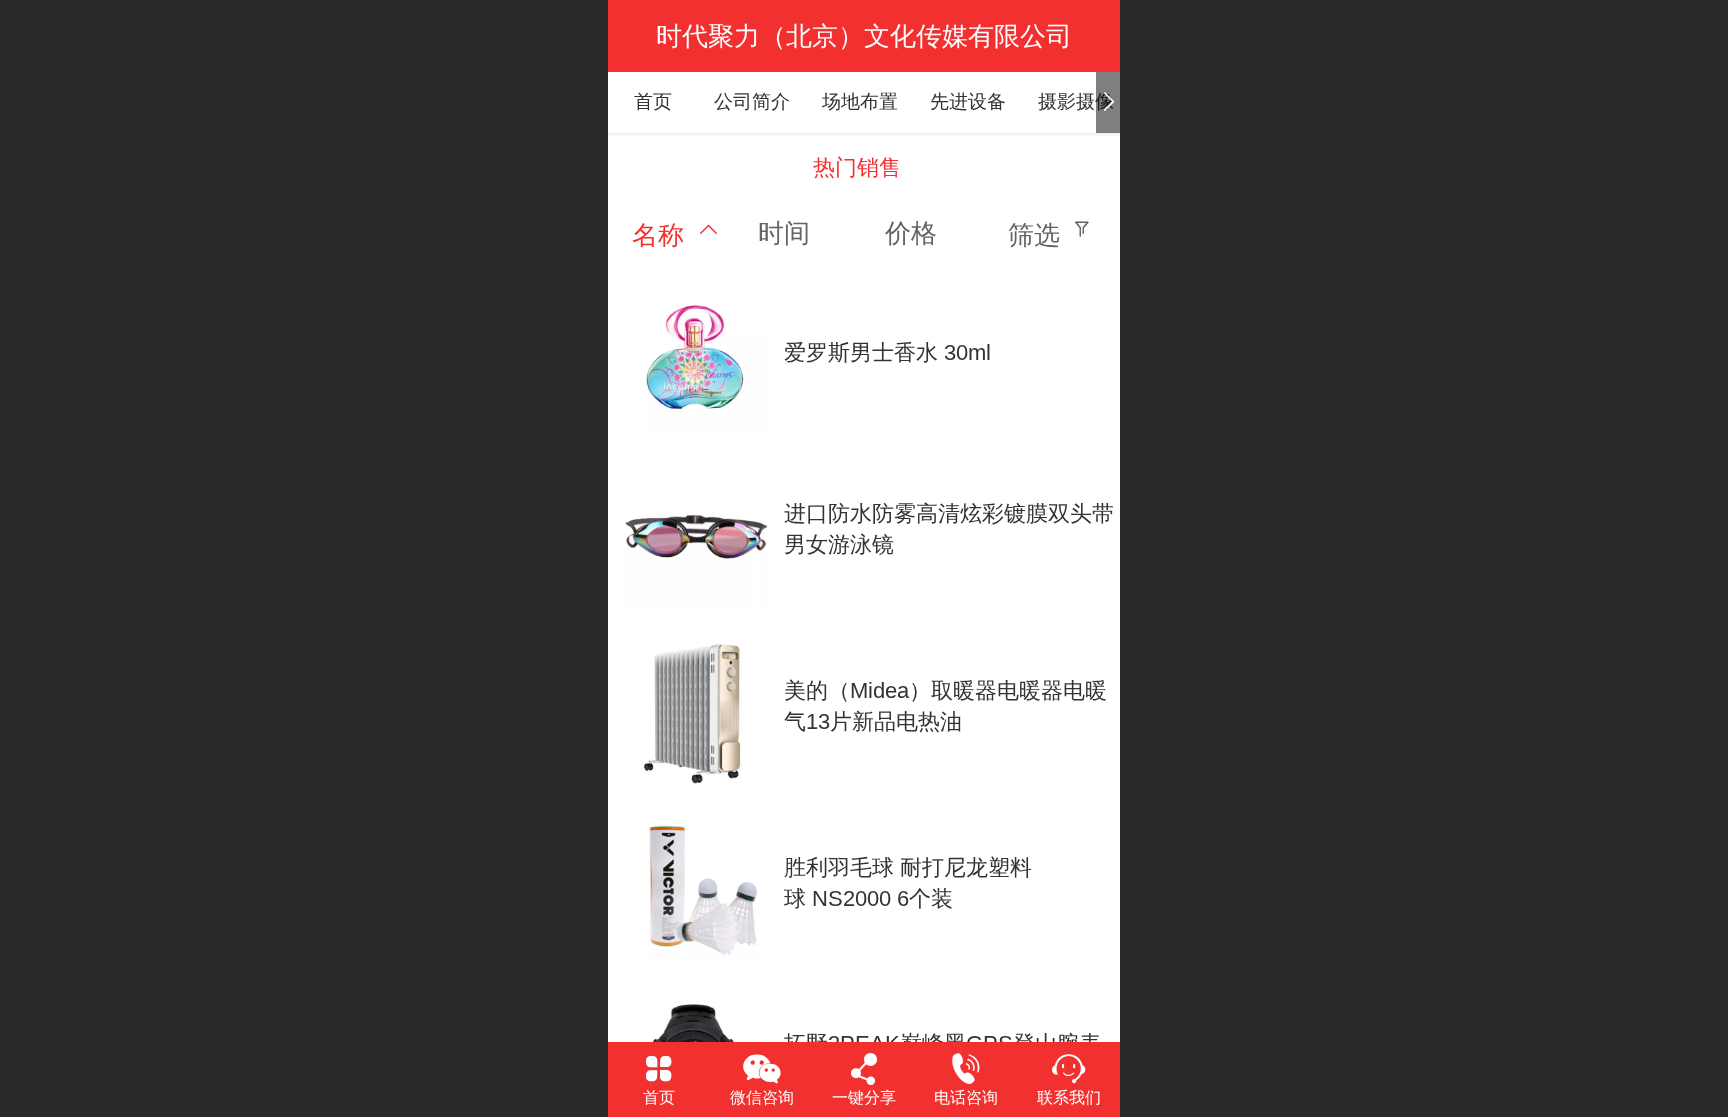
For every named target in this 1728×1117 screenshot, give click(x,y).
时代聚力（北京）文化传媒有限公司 (864, 36)
